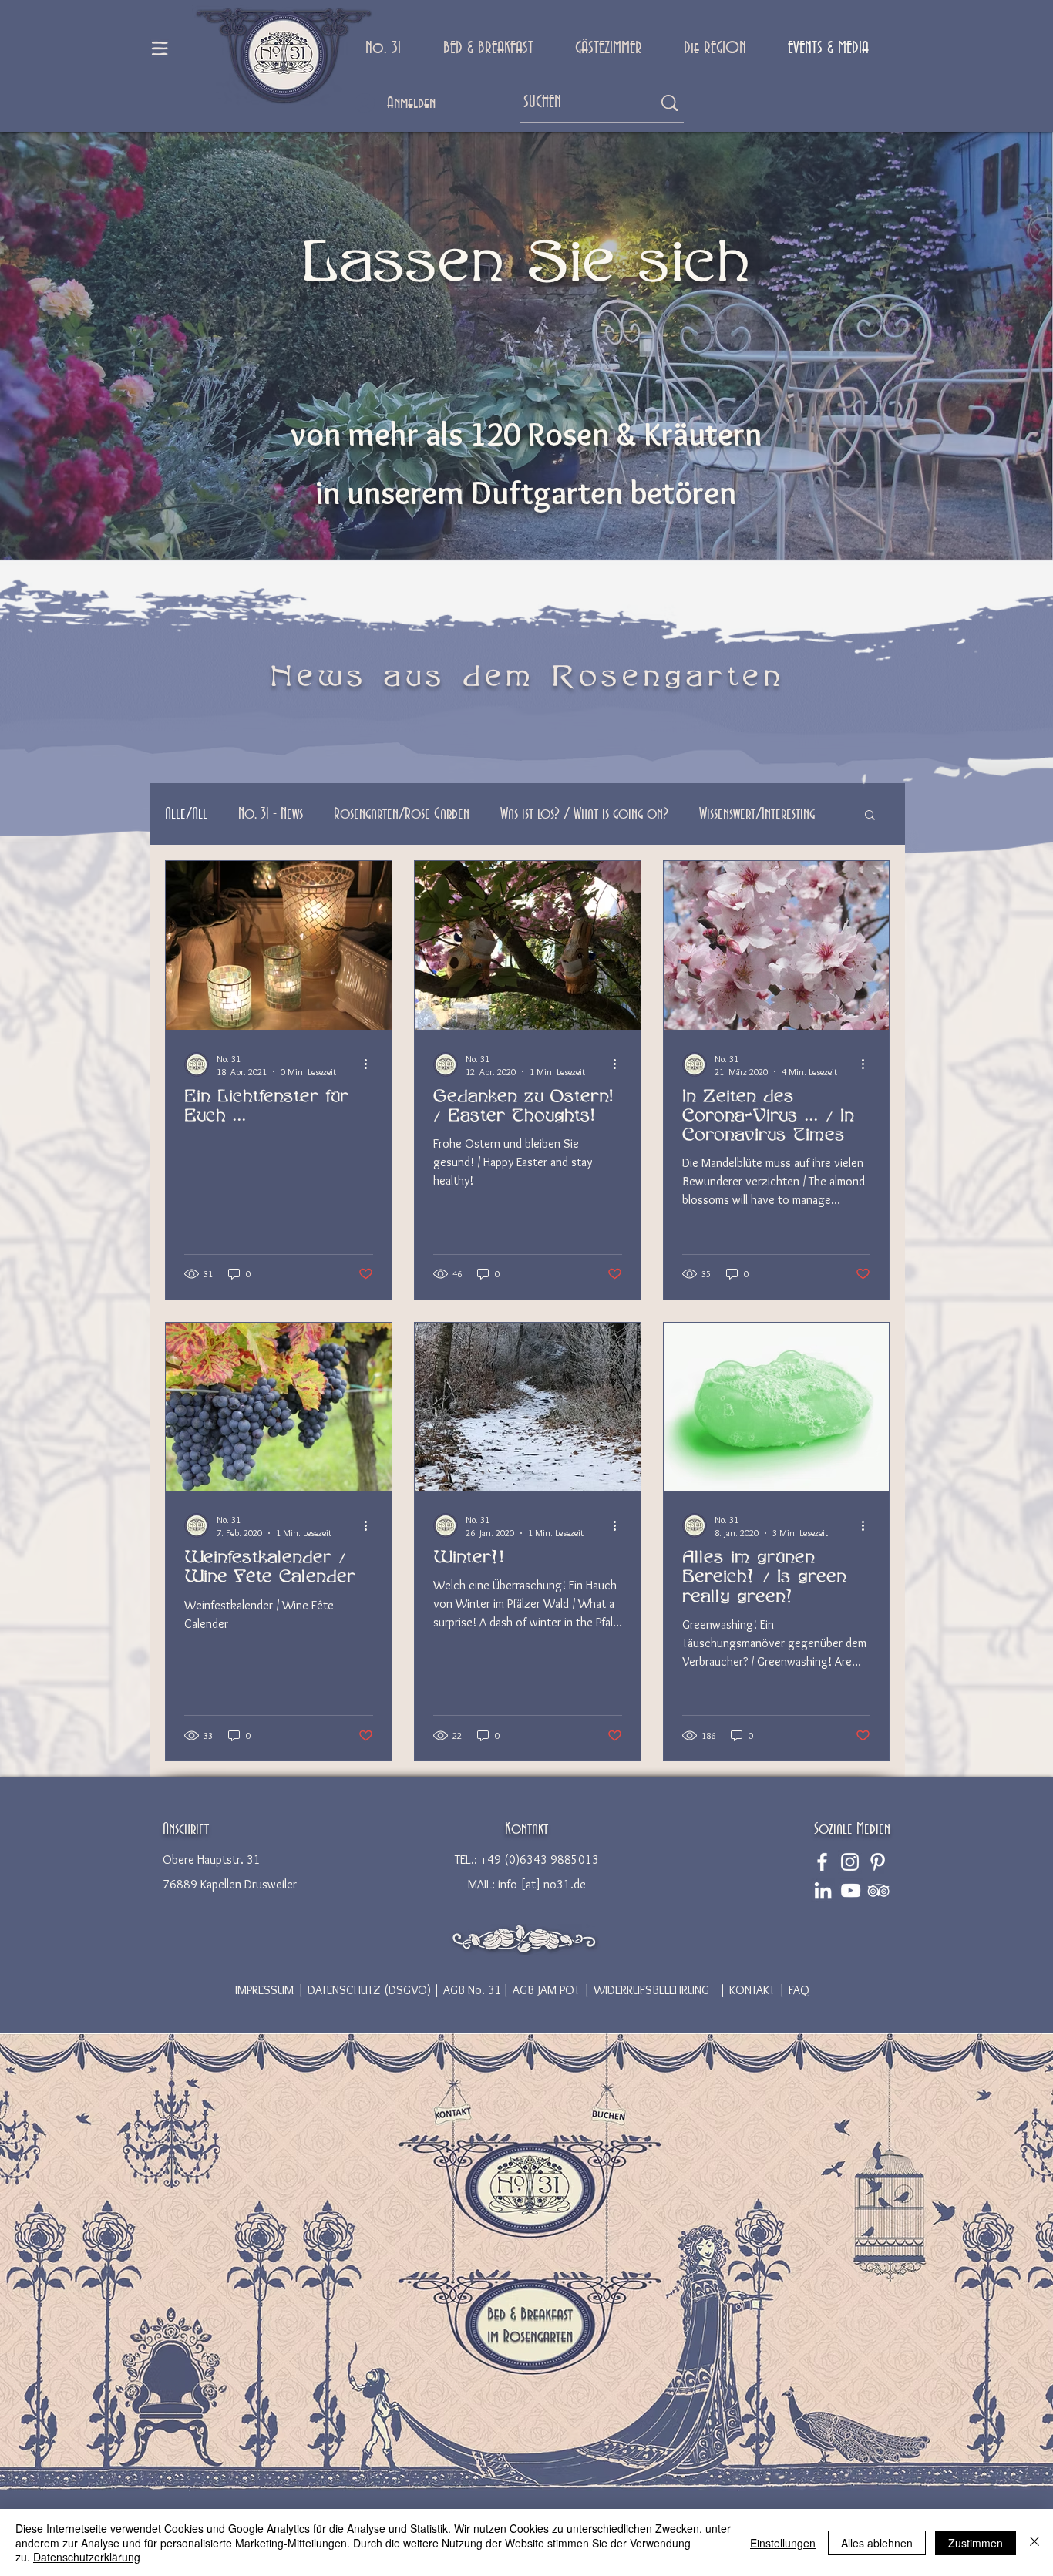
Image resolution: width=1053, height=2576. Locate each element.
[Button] (452, 2113)
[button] (870, 816)
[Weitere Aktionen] (371, 1064)
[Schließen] (1034, 2542)
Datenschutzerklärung (87, 2557)
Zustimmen (976, 2543)
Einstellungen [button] (783, 2543)
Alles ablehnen (877, 2543)
